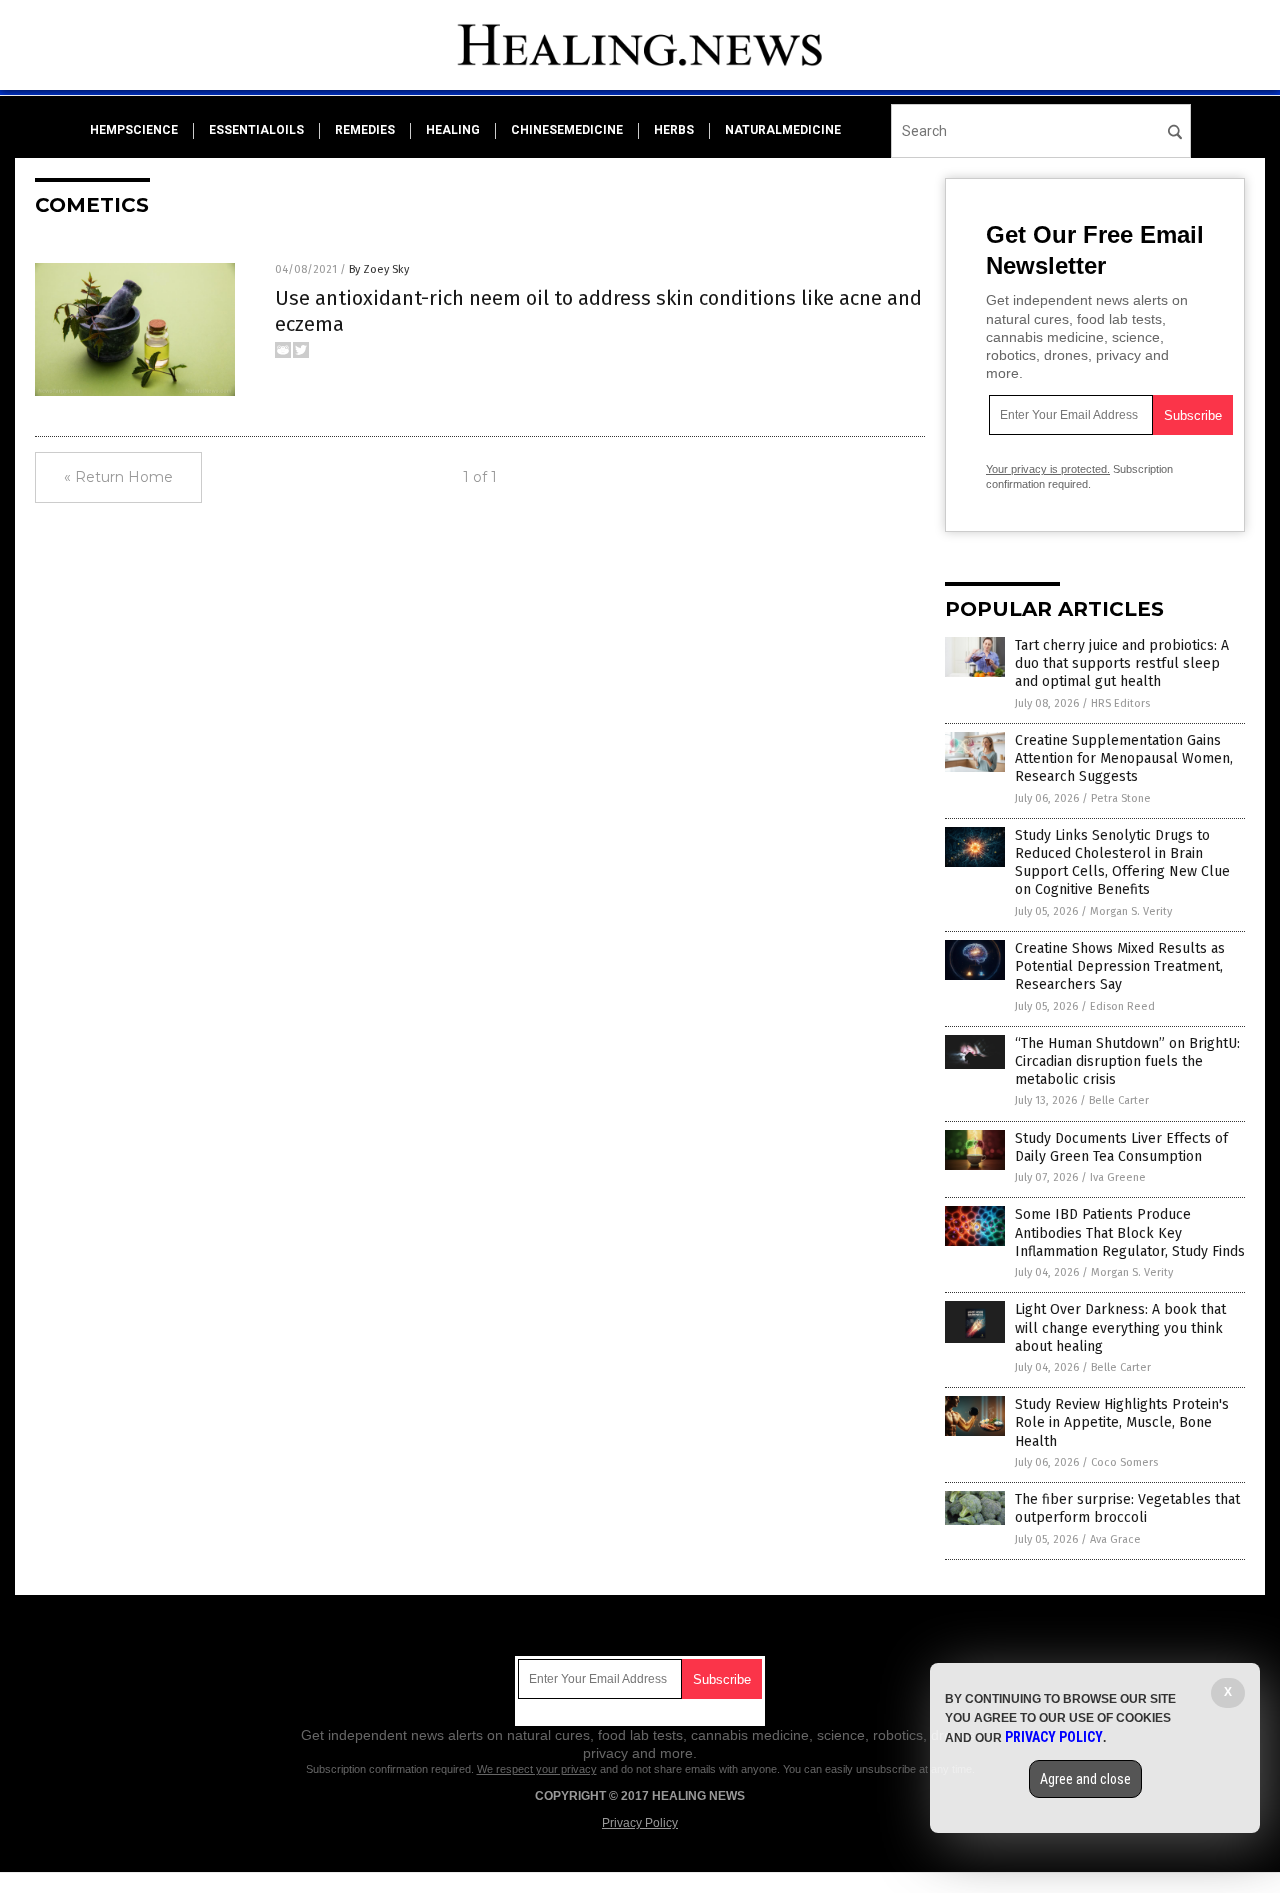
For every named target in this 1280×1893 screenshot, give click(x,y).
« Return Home (118, 477)
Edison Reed (1122, 1006)
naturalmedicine (783, 130)
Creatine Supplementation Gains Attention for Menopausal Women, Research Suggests (1124, 758)
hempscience (134, 130)
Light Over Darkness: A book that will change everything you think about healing (1120, 1327)
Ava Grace (1115, 1539)
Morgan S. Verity (1131, 911)
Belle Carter (1119, 1100)
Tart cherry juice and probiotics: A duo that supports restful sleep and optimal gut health (1122, 663)
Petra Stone (1121, 798)
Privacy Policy (640, 1823)
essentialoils (256, 130)
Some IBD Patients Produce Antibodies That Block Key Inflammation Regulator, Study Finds (1130, 1232)
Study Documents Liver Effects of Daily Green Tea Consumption (1121, 1147)
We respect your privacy (537, 1769)
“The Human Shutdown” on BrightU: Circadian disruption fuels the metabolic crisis (1127, 1061)
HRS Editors (1120, 703)
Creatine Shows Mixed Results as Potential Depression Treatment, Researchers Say (1120, 966)
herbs (674, 130)
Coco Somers (1124, 1462)
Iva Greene (1118, 1177)
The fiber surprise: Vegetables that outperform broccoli (1127, 1508)
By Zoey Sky (379, 269)
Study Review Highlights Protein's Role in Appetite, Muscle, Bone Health (1122, 1422)
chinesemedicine (567, 130)
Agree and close (1085, 1779)
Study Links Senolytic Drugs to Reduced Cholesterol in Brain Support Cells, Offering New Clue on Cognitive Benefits (1122, 863)
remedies (365, 130)
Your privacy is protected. (1048, 469)
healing (453, 130)
